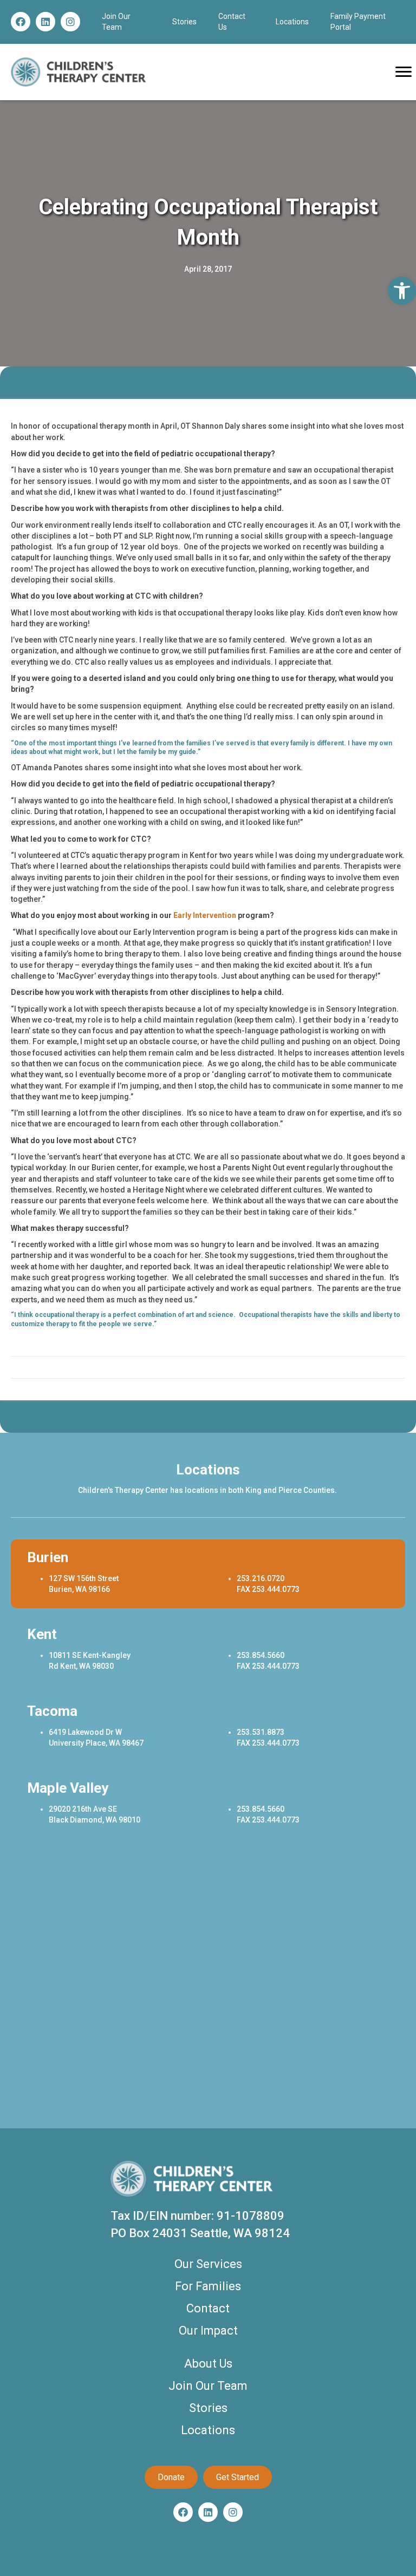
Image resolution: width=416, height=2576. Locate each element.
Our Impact (208, 2331)
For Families (208, 2286)
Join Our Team (208, 2386)
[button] (21, 22)
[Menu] (404, 72)
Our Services (208, 2264)
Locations (292, 22)
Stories (184, 22)
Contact (208, 2308)
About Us (208, 2364)
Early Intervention (205, 915)
